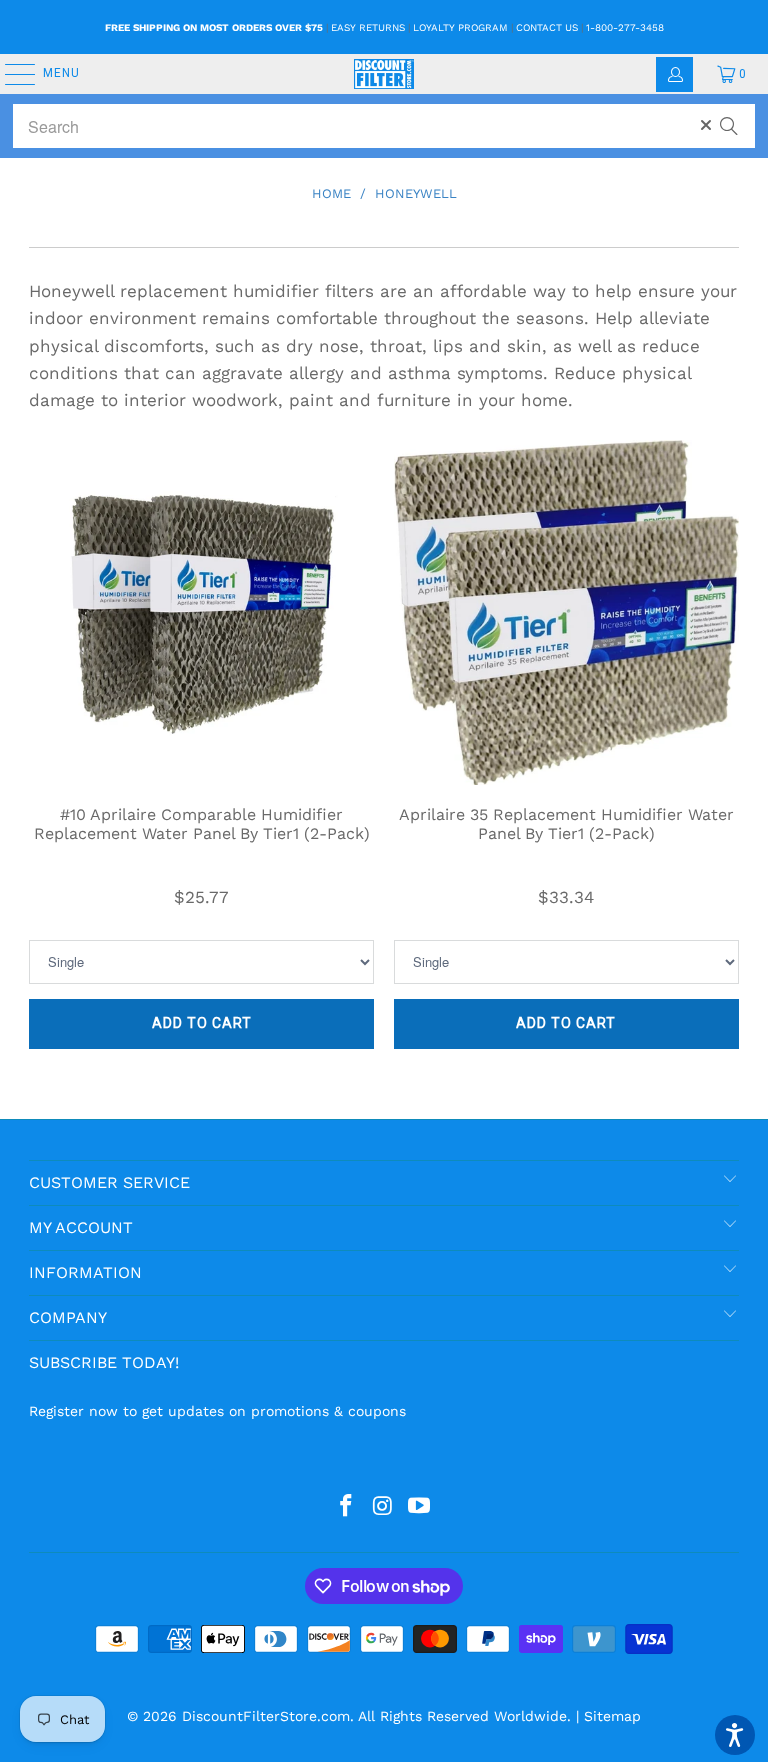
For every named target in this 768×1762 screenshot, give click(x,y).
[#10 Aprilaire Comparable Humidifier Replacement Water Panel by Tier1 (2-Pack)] (201, 612)
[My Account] (674, 74)
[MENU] (10, 74)
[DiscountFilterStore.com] (384, 74)
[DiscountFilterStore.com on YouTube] (420, 1507)
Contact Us (547, 27)
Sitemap (612, 1716)
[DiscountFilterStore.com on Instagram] (383, 1507)
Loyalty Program (460, 27)
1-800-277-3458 (625, 27)
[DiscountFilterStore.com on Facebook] (346, 1507)
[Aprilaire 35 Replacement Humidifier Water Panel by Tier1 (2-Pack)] (566, 612)
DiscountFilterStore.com (266, 1716)
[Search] (729, 117)
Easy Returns (368, 27)
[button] (735, 1735)
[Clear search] (706, 125)
